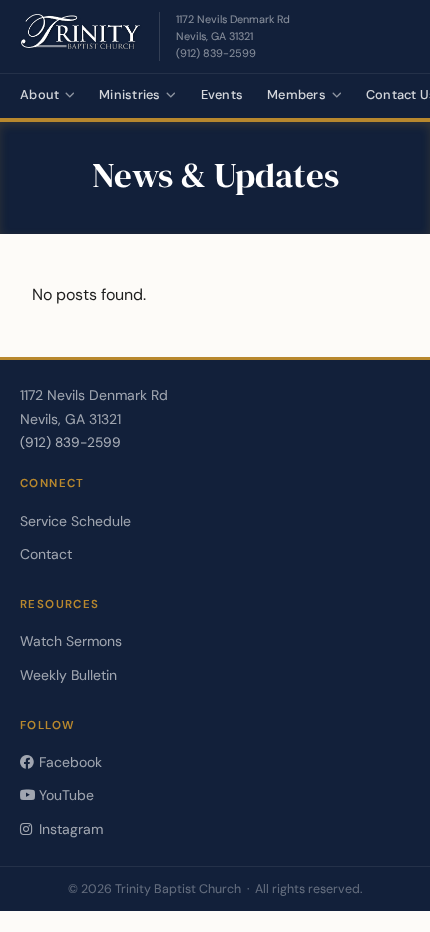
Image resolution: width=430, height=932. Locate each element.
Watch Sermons (71, 641)
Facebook (68, 762)
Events (222, 94)
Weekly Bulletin (68, 675)
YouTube (64, 795)
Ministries (130, 94)
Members (296, 94)
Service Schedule (75, 521)
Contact (46, 554)
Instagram (69, 829)
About (39, 94)
